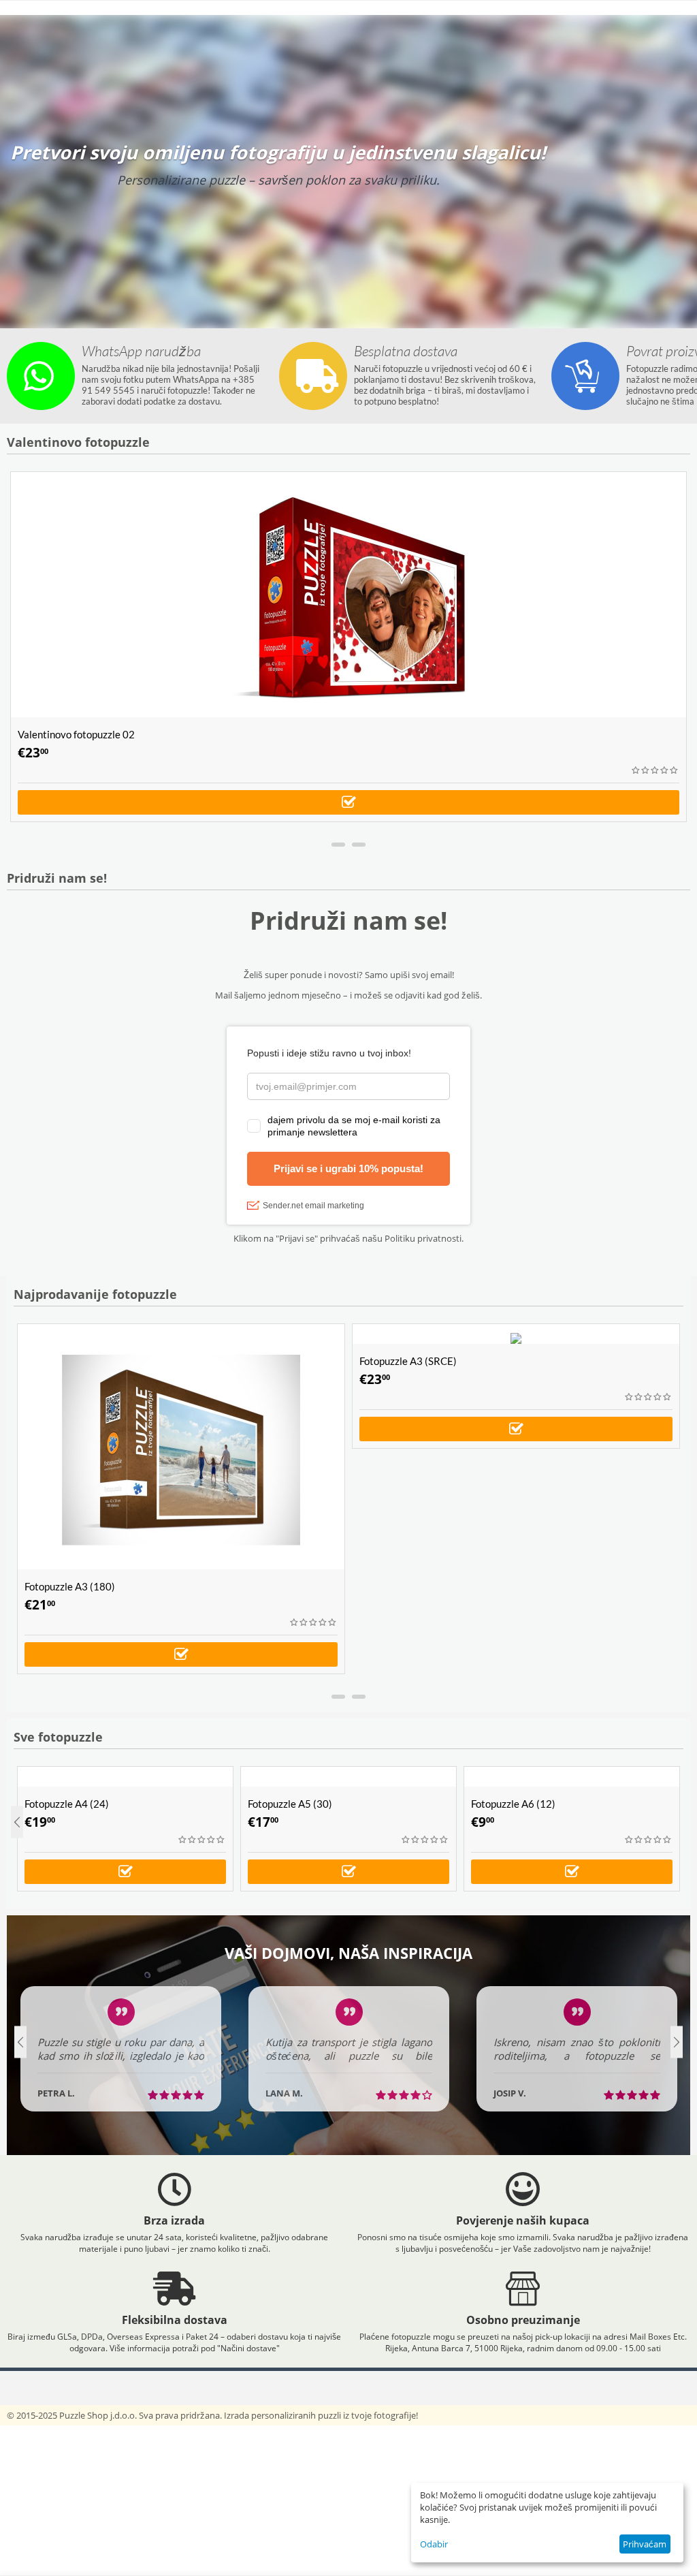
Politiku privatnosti (423, 1238)
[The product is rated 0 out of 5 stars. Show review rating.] (655, 770)
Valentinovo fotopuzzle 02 (76, 734)
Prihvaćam (645, 2544)
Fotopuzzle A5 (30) (290, 1804)
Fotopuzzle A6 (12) (513, 1804)
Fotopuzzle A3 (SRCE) (408, 1361)
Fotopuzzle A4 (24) (67, 1804)
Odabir (434, 2544)
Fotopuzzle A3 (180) (70, 1586)
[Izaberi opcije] (348, 802)
